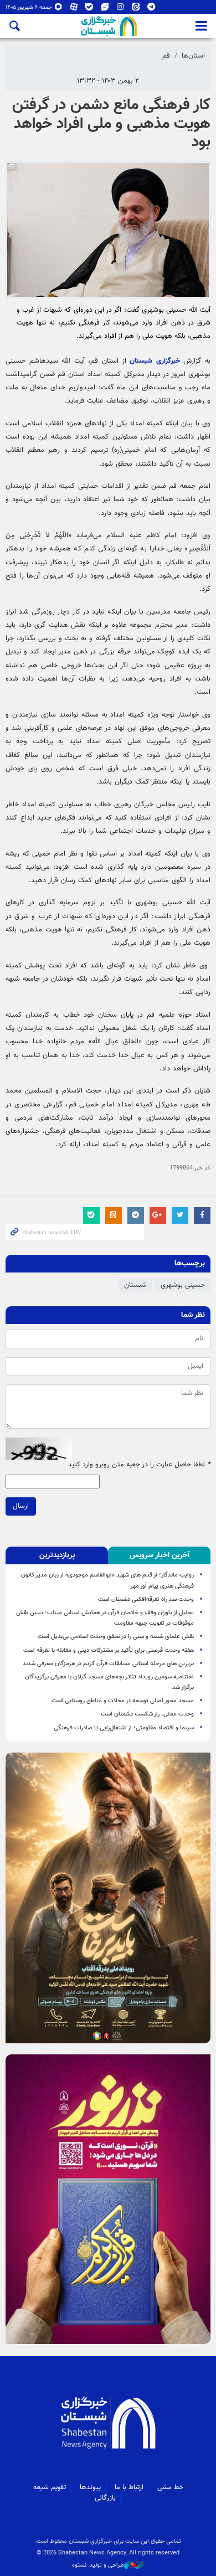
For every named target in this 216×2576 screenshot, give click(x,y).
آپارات (74, 9)
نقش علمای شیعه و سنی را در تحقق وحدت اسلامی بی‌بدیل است (116, 1637)
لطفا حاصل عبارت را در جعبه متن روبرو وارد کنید (139, 1465)
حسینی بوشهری (183, 1285)
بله (89, 9)
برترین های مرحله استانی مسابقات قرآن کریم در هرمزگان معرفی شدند (108, 1664)
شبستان (135, 1285)
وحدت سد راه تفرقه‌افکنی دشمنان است (146, 1599)
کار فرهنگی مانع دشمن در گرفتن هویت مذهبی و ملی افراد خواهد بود (111, 124)
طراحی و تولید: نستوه (98, 2565)
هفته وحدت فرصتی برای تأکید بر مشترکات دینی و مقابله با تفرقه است (109, 1650)
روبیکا (58, 9)
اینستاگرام (120, 9)
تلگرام (151, 9)
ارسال (21, 1506)
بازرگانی (105, 2498)
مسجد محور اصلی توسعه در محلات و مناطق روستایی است (123, 1701)
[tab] (159, 1555)
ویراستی (105, 9)
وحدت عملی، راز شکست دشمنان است (147, 1714)
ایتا (136, 9)
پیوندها (90, 2487)
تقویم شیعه (50, 2487)
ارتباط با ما (129, 2487)
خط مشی (170, 2487)
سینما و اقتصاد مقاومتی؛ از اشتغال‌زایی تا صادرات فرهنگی (123, 1728)
